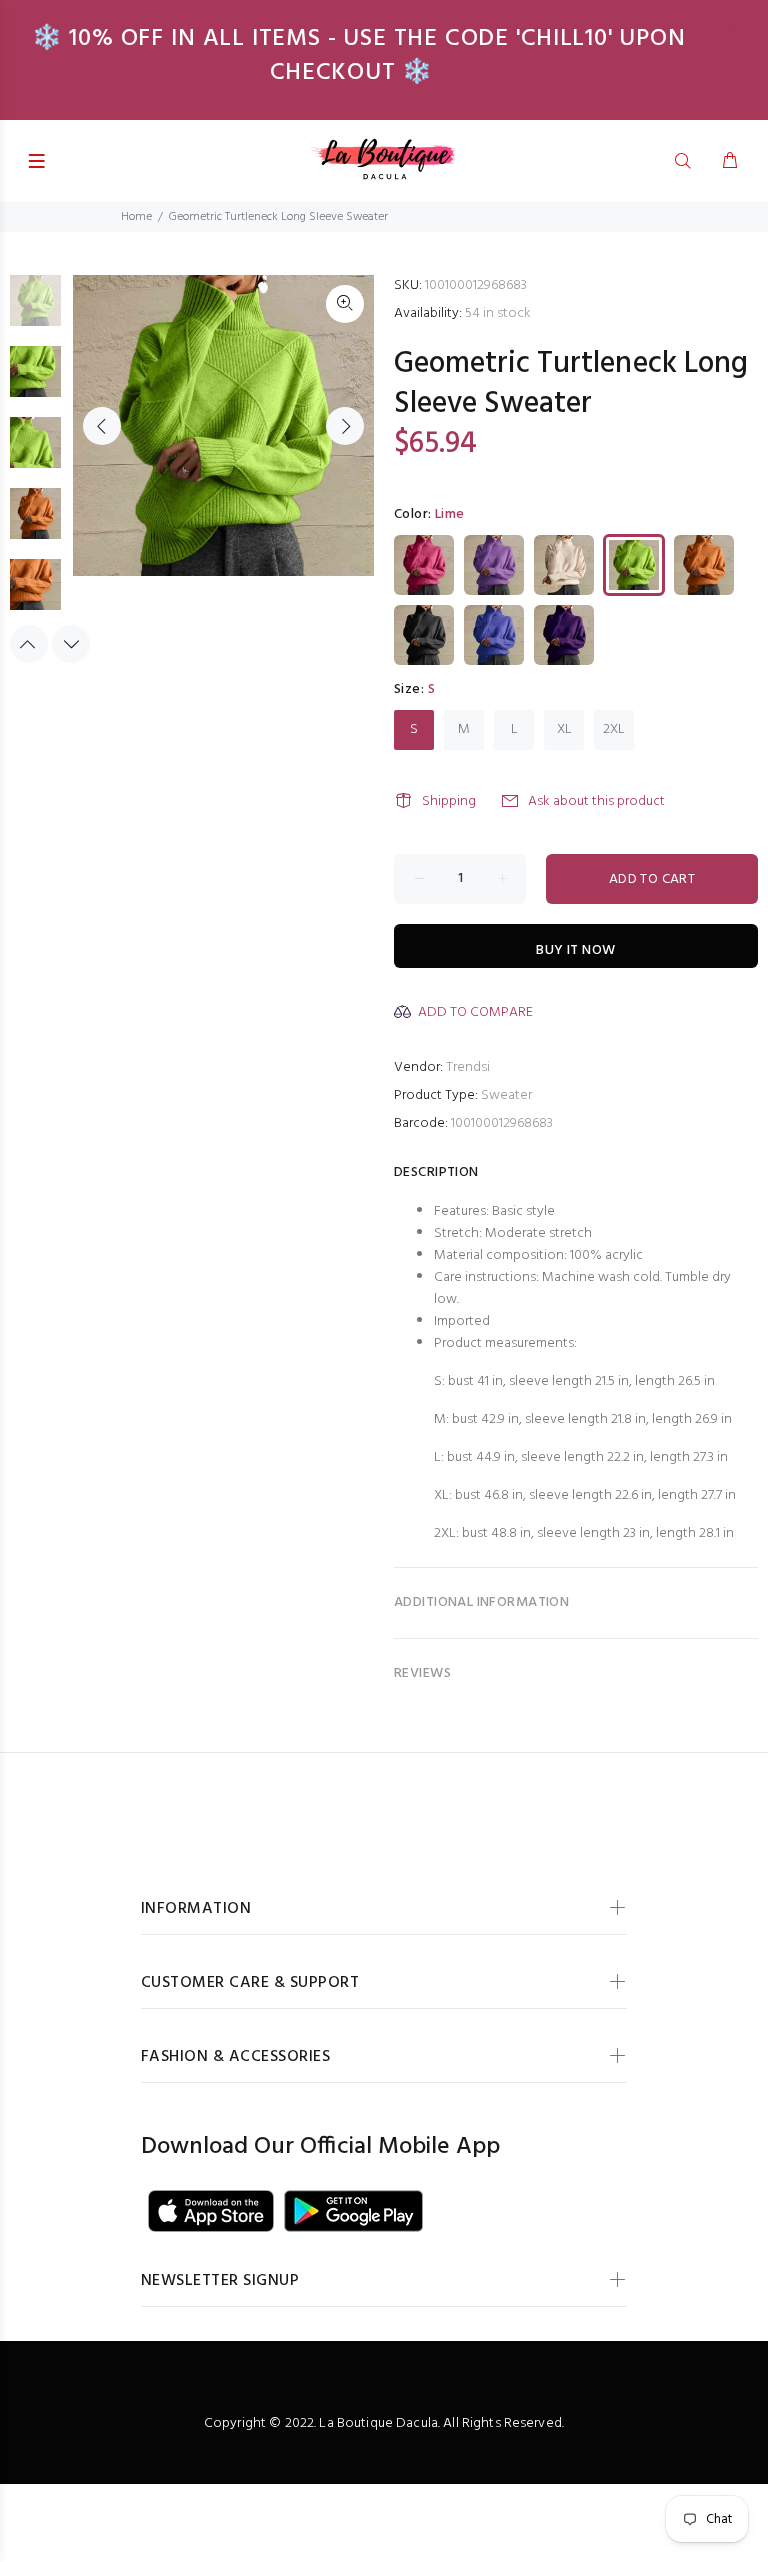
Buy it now (575, 950)
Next (345, 426)
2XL (614, 729)
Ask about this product (596, 801)
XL (564, 729)
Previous (102, 426)
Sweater (506, 1095)
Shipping (449, 801)
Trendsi (468, 1067)
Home (136, 217)
